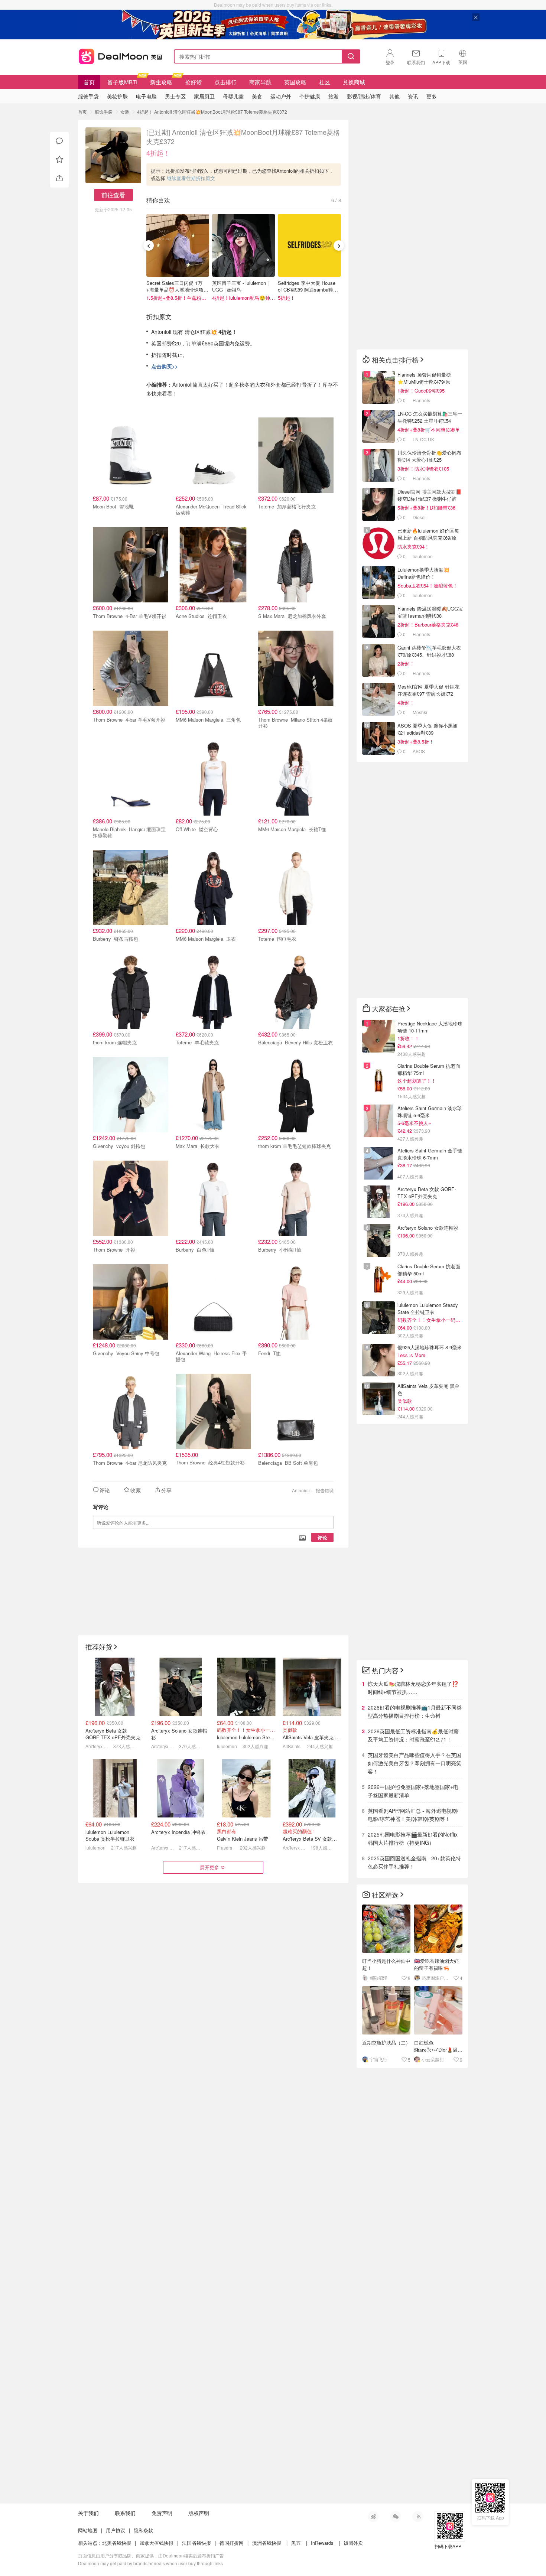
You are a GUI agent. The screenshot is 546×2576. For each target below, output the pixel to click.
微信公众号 (396, 2517)
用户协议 (116, 2530)
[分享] (59, 178)
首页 (89, 82)
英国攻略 (295, 82)
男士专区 (175, 96)
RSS (418, 2517)
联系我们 (125, 2513)
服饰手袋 (104, 112)
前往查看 (113, 195)
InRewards (322, 2543)
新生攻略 (161, 82)
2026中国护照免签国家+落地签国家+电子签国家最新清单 (413, 1791)
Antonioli (301, 1490)
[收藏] (59, 160)
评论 (322, 1537)
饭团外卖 (353, 2543)
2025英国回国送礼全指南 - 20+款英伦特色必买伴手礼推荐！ (414, 1862)
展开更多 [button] (209, 1867)
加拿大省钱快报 (157, 2543)
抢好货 (193, 82)
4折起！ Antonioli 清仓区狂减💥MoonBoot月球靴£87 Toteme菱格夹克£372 (212, 112)
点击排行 (225, 82)
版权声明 (199, 2513)
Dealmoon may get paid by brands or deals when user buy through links (150, 2563)
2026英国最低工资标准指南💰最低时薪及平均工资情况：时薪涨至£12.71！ (413, 1735)
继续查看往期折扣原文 (191, 178)
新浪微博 (373, 2517)
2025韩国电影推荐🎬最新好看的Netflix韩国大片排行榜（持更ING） (413, 1838)
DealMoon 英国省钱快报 (118, 55)
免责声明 (162, 2513)
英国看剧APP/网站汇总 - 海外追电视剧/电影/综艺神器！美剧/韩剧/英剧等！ (413, 1815)
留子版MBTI (122, 82)
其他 (394, 96)
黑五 (296, 2543)
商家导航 (260, 82)
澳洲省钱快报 (267, 2543)
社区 (325, 82)
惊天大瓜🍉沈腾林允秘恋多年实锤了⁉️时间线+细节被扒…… (413, 1688)
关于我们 (88, 2513)
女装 (125, 112)
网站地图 (88, 2530)
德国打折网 (232, 2543)
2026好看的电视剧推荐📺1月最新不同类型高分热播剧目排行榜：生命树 (415, 1711)
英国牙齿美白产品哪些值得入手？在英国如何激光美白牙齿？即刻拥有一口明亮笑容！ (415, 1763)
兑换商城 (354, 82)
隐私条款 (143, 2530)
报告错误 (325, 1490)
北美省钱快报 (117, 2543)
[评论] (59, 141)
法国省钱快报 (196, 2543)
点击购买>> (165, 366)
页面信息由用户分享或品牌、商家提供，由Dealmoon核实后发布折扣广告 (151, 2555)
